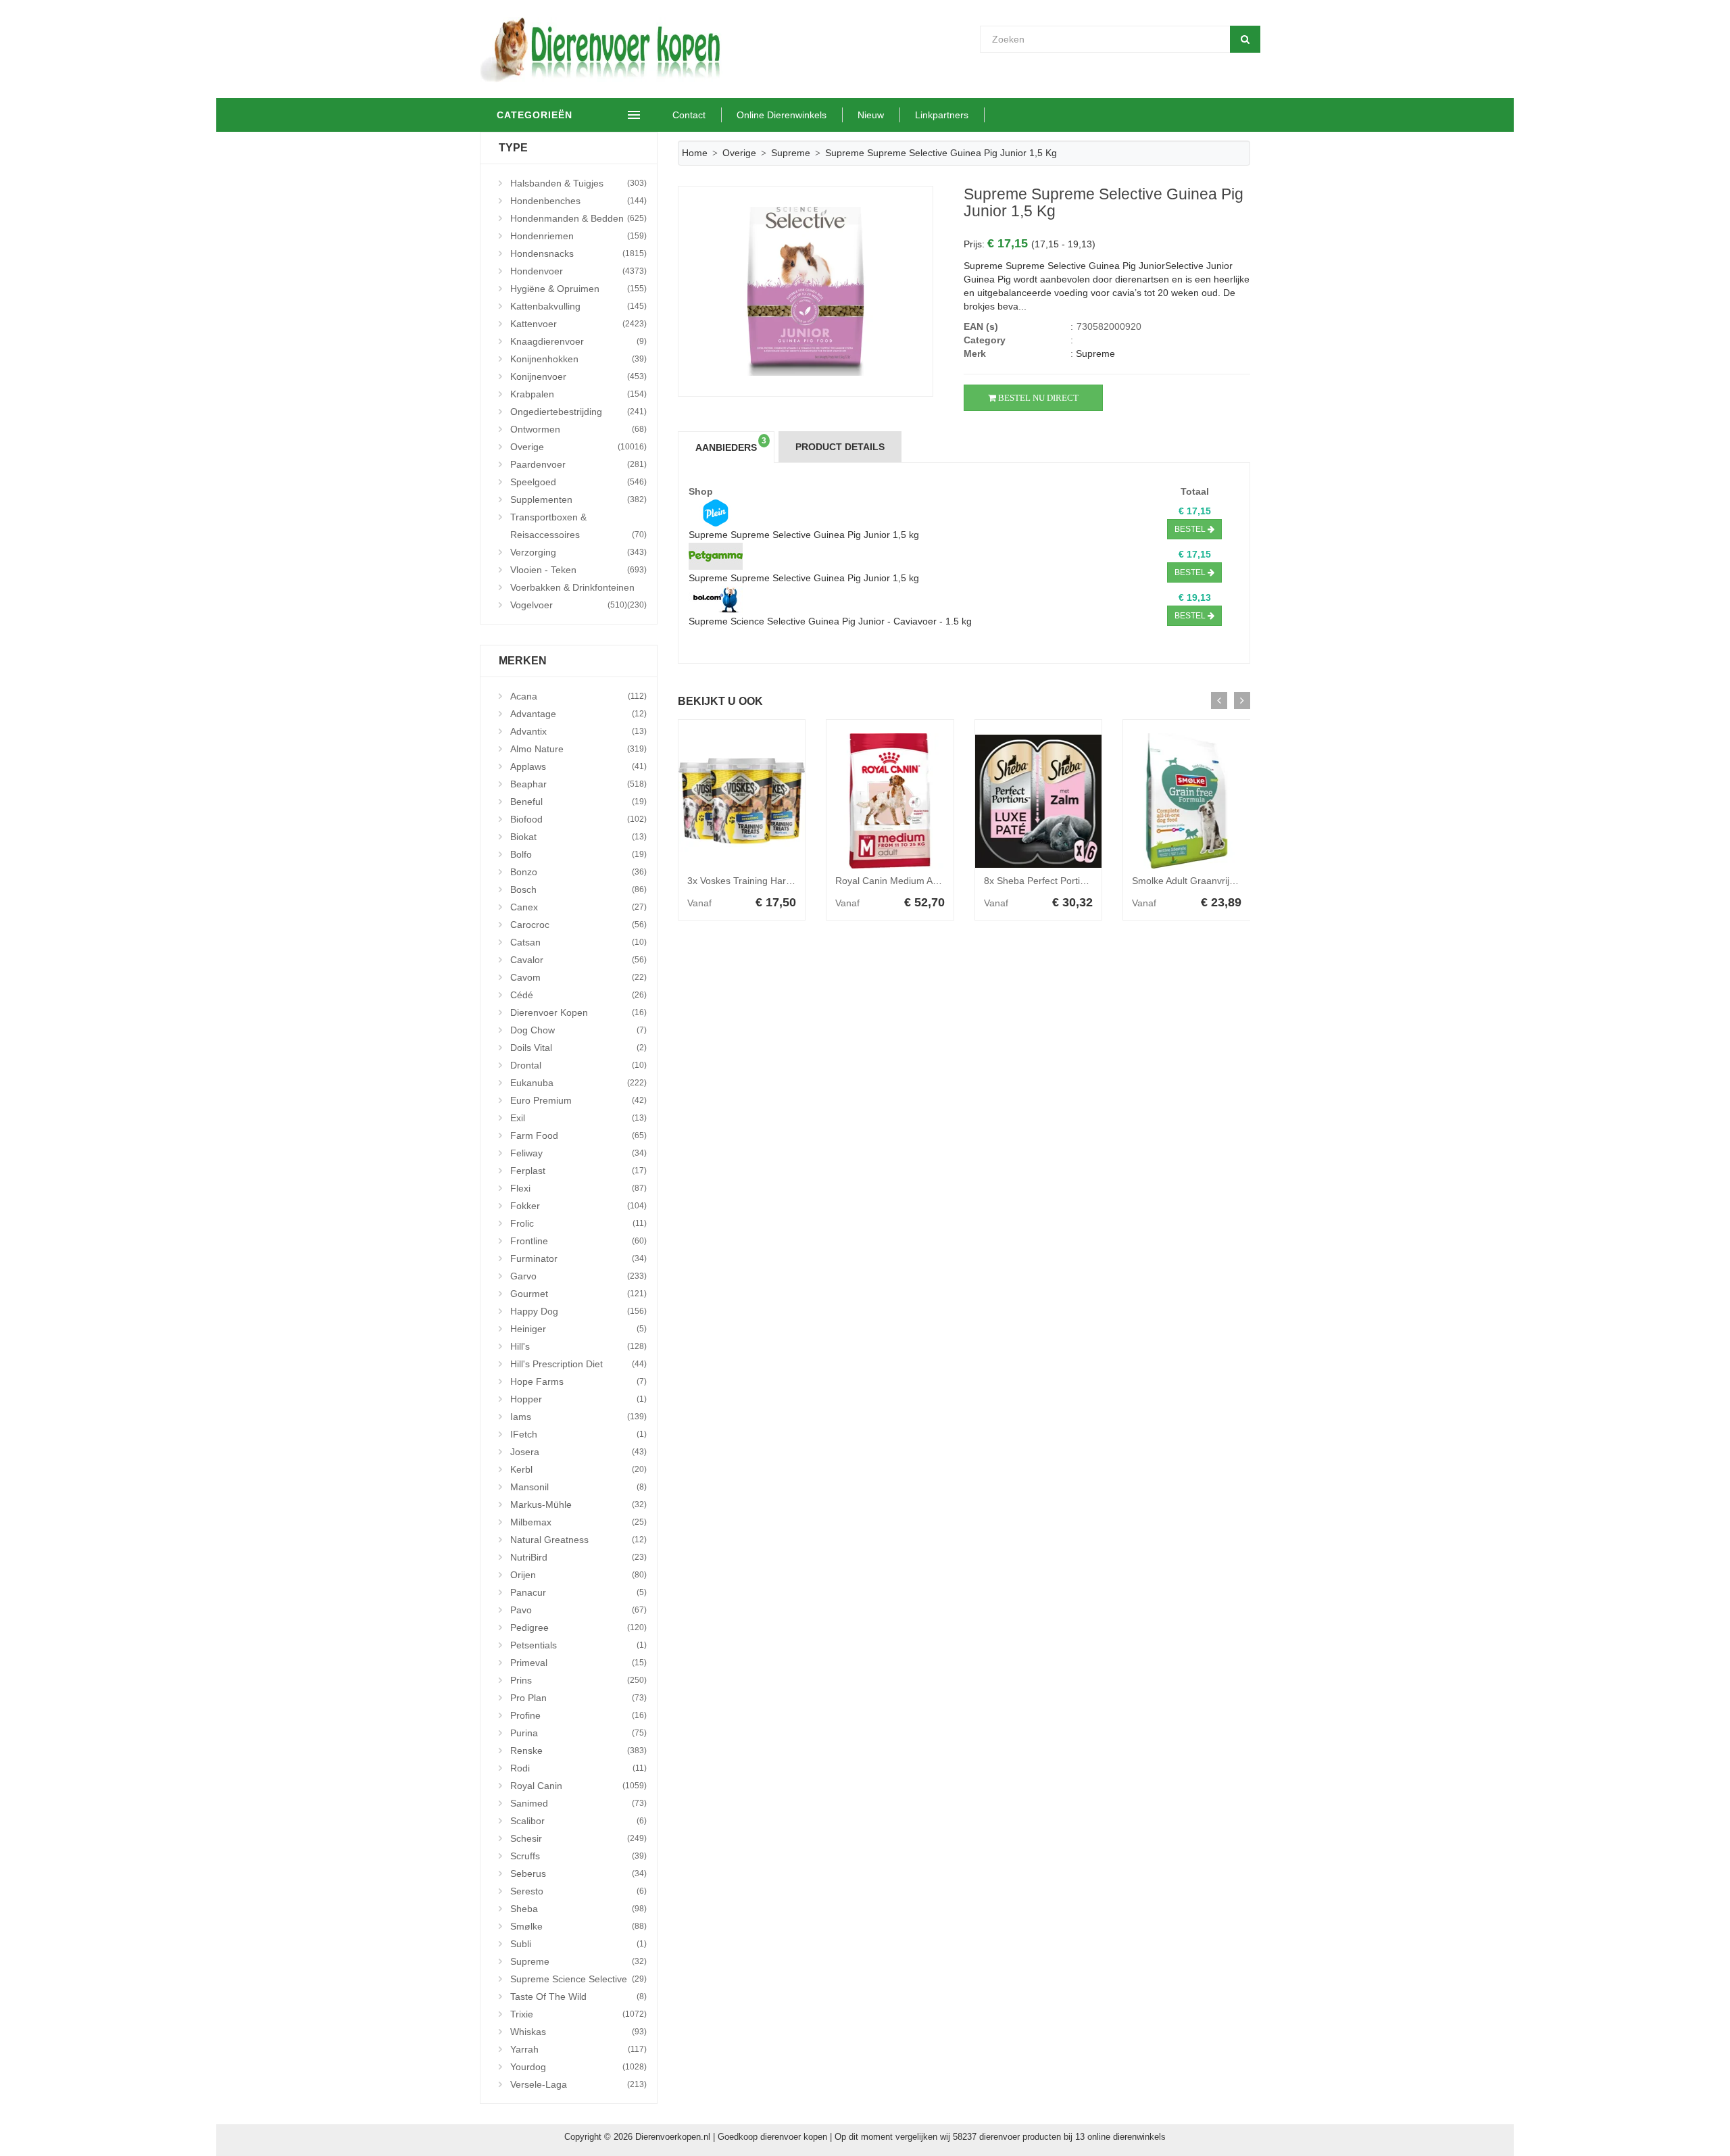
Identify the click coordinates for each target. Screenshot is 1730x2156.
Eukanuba (578, 1083)
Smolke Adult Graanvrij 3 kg (1191, 881)
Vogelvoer (569, 605)
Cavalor (578, 960)
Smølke (578, 1926)
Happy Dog (578, 1311)
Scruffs (578, 1856)
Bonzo (578, 872)
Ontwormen (578, 429)
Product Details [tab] (840, 447)
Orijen (578, 1575)
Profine (578, 1715)
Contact (689, 115)
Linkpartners (942, 115)
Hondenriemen (578, 236)
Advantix (578, 731)
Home (695, 153)
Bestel (1191, 529)
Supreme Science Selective (578, 1979)
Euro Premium (578, 1100)
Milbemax (578, 1522)
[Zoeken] (1245, 39)
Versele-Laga (578, 2084)
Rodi (578, 1768)
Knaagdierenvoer (578, 341)
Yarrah (578, 2049)
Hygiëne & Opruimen (578, 289)
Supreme (578, 1961)
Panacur (578, 1592)
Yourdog (578, 2067)
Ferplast (578, 1171)
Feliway (578, 1153)
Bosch (578, 889)
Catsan (578, 942)
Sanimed (578, 1803)
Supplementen (578, 499)
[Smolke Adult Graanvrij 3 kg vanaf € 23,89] (1187, 801)
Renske (578, 1750)
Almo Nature (578, 749)
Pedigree (578, 1627)
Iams (578, 1417)
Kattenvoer (578, 324)
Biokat (578, 837)
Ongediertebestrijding (578, 412)
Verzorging (578, 552)
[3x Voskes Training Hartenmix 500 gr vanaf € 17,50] (742, 801)
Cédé (578, 995)
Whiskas (578, 2032)
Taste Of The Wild (578, 1996)
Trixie (578, 2014)
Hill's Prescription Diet (578, 1364)
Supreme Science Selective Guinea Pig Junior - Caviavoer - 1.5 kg (830, 621)
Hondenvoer (578, 271)
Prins (578, 1680)
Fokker (578, 1206)
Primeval (578, 1663)
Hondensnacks (578, 253)
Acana (578, 696)
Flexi (578, 1188)
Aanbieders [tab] (731, 445)
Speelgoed (578, 482)
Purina (578, 1733)
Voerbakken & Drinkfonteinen (578, 589)
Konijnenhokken (578, 359)
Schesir (578, 1838)
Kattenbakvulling (578, 306)
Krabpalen (578, 394)
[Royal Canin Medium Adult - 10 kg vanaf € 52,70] (890, 801)
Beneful (578, 802)
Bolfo (578, 854)
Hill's (578, 1346)
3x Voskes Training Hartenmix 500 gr (766, 881)
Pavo (578, 1610)
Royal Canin (578, 1786)
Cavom (578, 977)
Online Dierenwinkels (782, 115)
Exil (578, 1118)
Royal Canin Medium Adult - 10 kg (908, 881)
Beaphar (578, 784)
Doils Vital (578, 1048)
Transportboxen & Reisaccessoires (578, 526)
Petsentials (578, 1645)
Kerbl (578, 1469)
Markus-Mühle (578, 1504)
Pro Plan (578, 1698)
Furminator (578, 1258)
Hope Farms (578, 1381)
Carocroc (578, 925)
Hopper (578, 1399)
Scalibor (578, 1821)
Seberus (578, 1873)
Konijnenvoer (578, 376)
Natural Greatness (578, 1540)
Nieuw (871, 115)
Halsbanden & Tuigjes (578, 183)
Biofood (578, 819)
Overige (578, 447)
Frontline (578, 1241)
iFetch (578, 1434)
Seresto (578, 1891)
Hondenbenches (578, 201)
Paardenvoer (578, 464)
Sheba (578, 1909)
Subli (578, 1944)
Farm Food (578, 1135)
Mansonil (578, 1487)
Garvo (578, 1276)
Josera (578, 1452)
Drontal (578, 1065)
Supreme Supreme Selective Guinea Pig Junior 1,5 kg (804, 535)
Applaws (578, 766)
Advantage (578, 714)
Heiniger (578, 1329)
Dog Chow (578, 1030)
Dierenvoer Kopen (578, 1012)
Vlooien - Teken (578, 570)
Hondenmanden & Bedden (578, 218)
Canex (578, 907)
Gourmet (578, 1294)
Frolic (578, 1223)
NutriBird (578, 1557)
